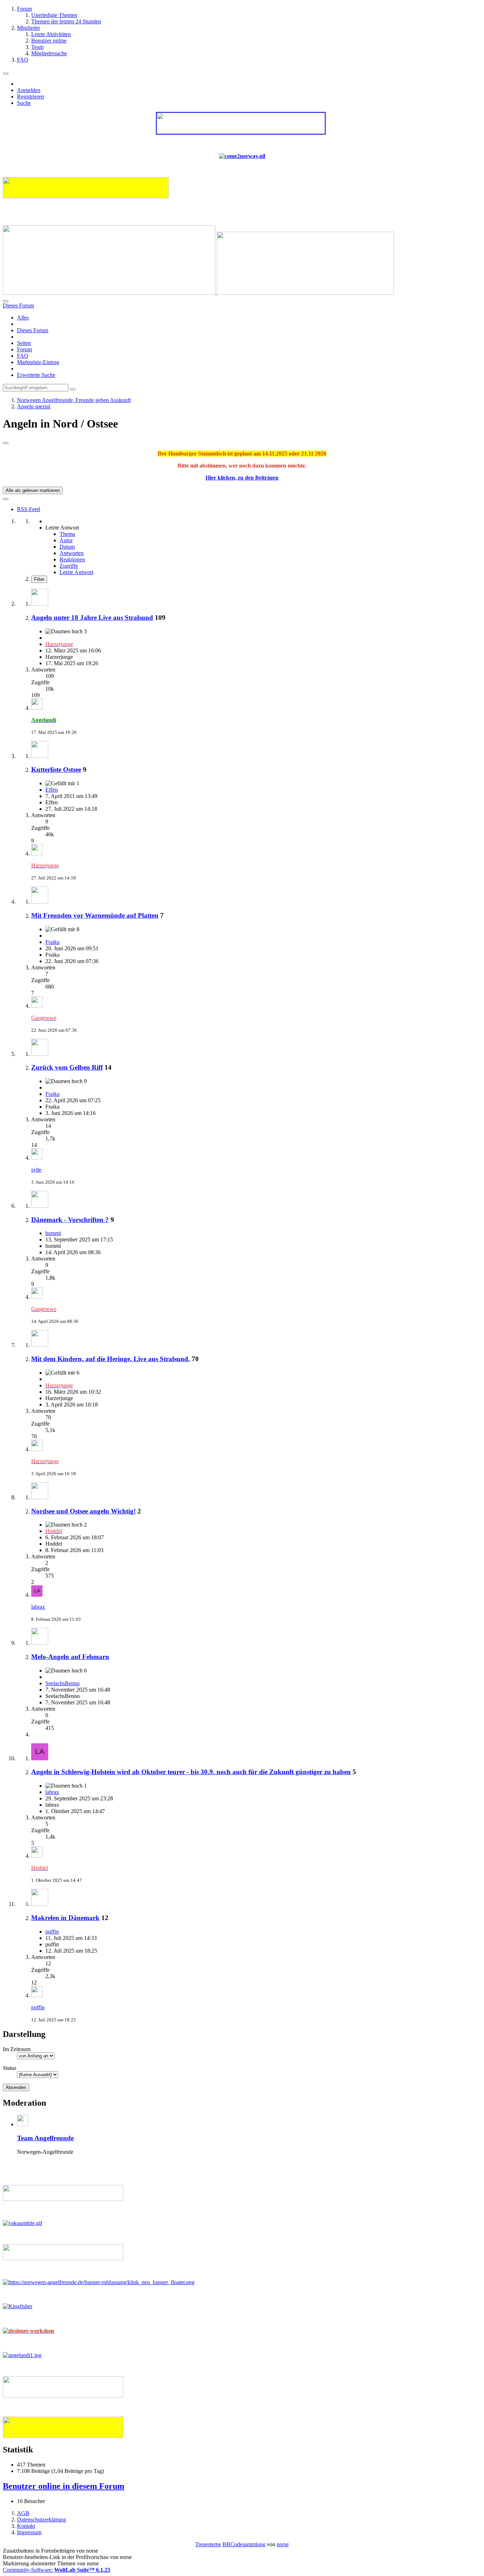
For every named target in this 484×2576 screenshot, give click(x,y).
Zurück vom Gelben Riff (67, 1067)
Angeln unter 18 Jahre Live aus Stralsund (92, 618)
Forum (24, 349)
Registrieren (30, 97)
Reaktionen (72, 559)
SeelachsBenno (63, 1683)
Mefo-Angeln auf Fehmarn (70, 1657)
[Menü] (6, 74)
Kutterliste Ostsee (56, 769)
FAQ (23, 356)
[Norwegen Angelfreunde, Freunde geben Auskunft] (198, 293)
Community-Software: (57, 2570)
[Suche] (6, 301)
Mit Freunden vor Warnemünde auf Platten (95, 915)
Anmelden (29, 90)
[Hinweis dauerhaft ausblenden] (6, 443)
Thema (67, 534)
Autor (66, 540)
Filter (39, 579)
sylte (36, 1170)
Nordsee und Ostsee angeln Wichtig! (83, 1511)
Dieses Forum (33, 330)
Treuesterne (208, 2544)
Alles (23, 318)
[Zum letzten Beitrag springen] (37, 708)
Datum (67, 547)
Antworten (72, 553)
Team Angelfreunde (45, 2138)
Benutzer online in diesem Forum (64, 2486)
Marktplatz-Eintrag (38, 362)
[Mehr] (6, 499)
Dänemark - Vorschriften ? (70, 1220)
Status (10, 2068)
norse (283, 2544)
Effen (52, 790)
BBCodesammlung (244, 2544)
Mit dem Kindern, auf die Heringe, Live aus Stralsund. (111, 1359)
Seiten (24, 343)
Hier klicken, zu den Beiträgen (242, 478)
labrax (38, 1607)
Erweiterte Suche (36, 375)
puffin (52, 1932)
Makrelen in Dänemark (65, 1918)
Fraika (52, 942)
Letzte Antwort (76, 572)
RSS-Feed (29, 509)
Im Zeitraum (17, 2049)
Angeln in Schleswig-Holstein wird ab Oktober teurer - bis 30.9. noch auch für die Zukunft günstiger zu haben (191, 1772)
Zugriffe (69, 566)
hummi (53, 1233)
